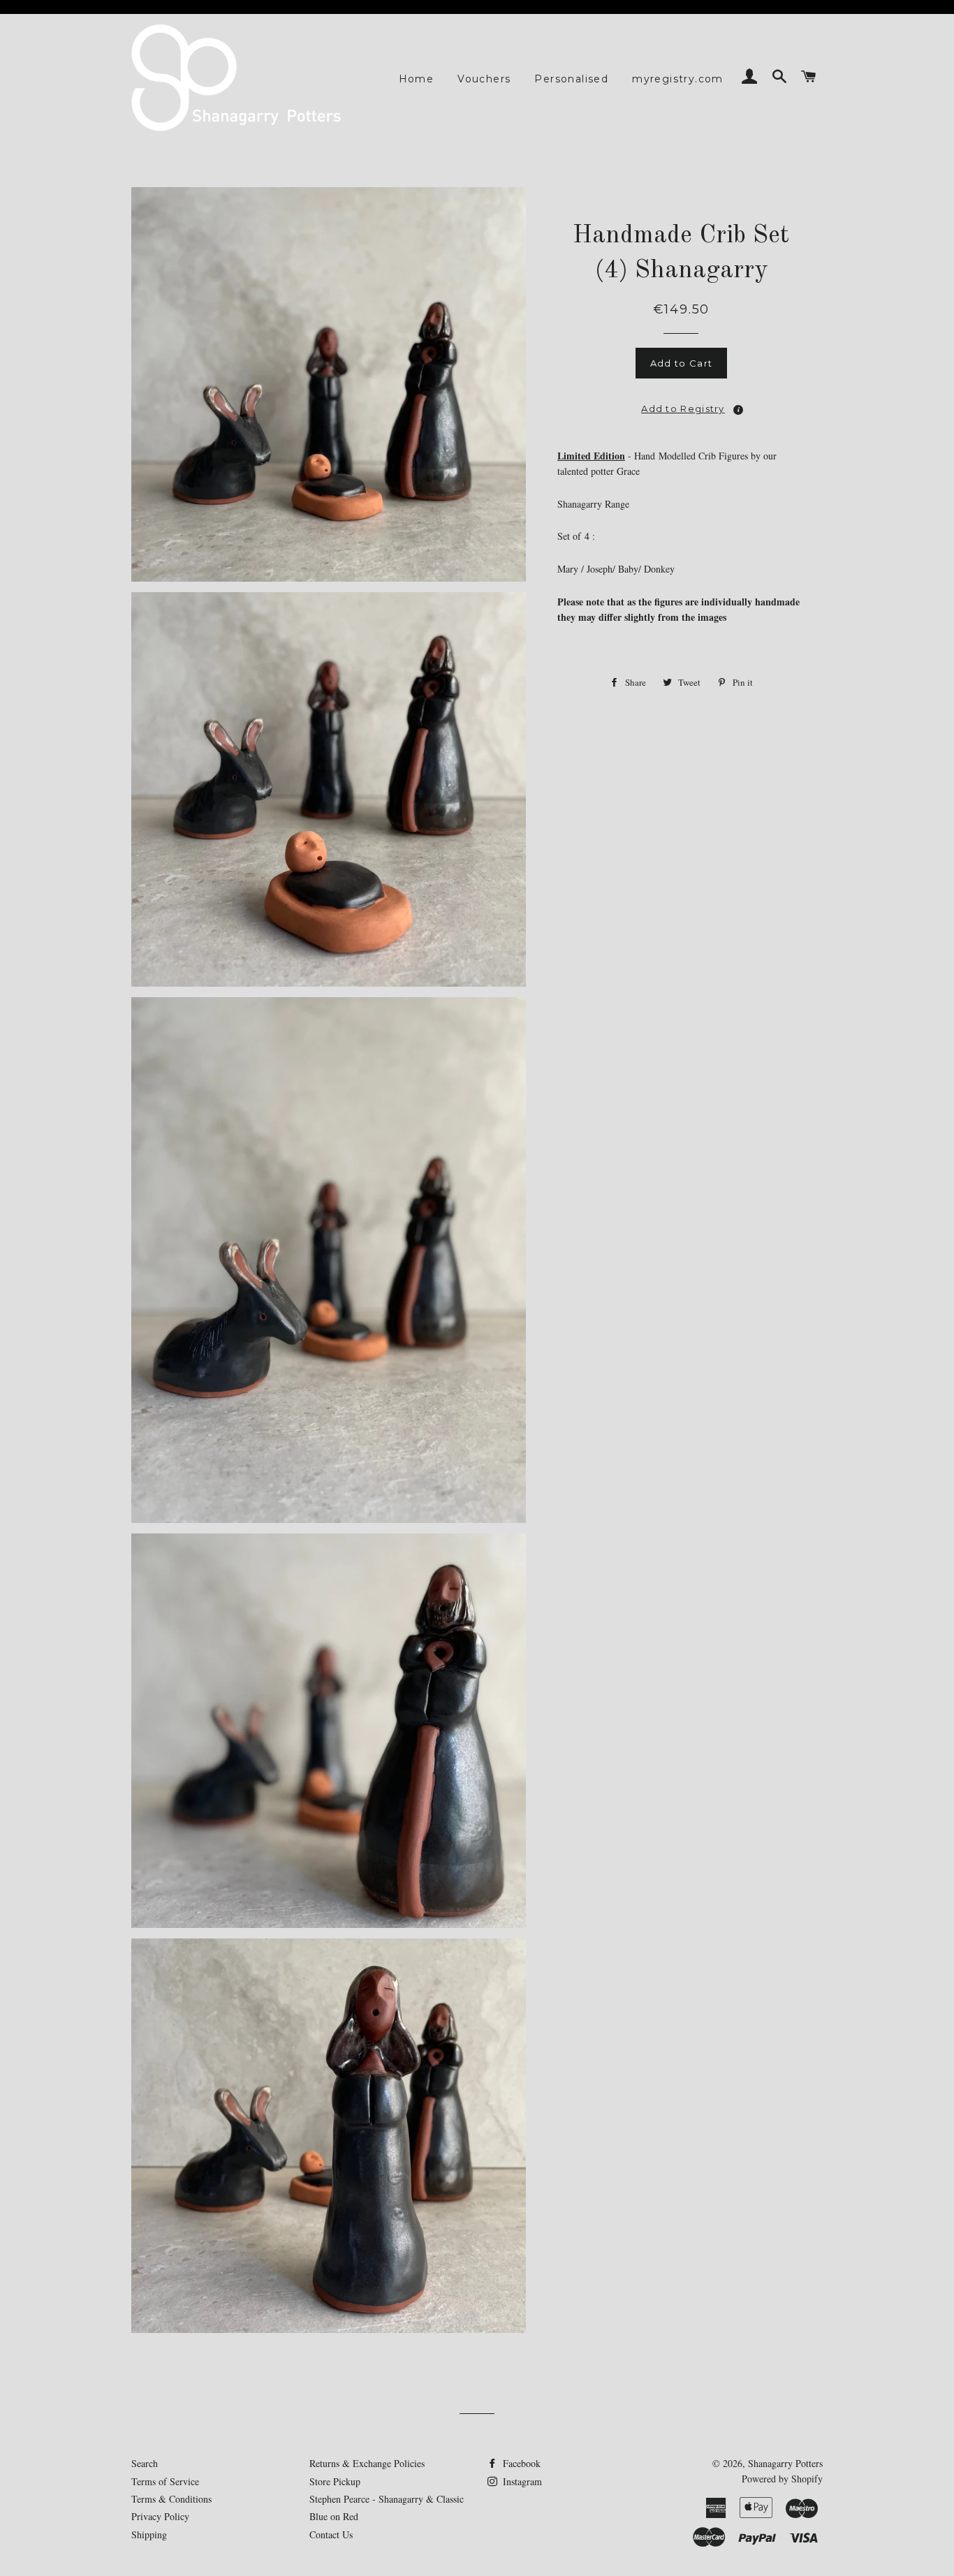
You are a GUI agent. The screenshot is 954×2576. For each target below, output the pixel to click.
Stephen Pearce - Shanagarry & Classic (387, 2499)
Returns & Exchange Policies (367, 2463)
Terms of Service (165, 2481)
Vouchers (484, 79)
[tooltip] (738, 410)
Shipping (149, 2534)
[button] (682, 404)
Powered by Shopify (782, 2479)
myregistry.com (678, 79)
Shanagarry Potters (785, 2463)
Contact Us (331, 2534)
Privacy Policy (160, 2516)
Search (145, 2463)
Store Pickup (335, 2481)
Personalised (571, 79)
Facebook (520, 2463)
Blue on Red (334, 2516)
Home (417, 79)
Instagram (521, 2481)
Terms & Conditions (171, 2499)
